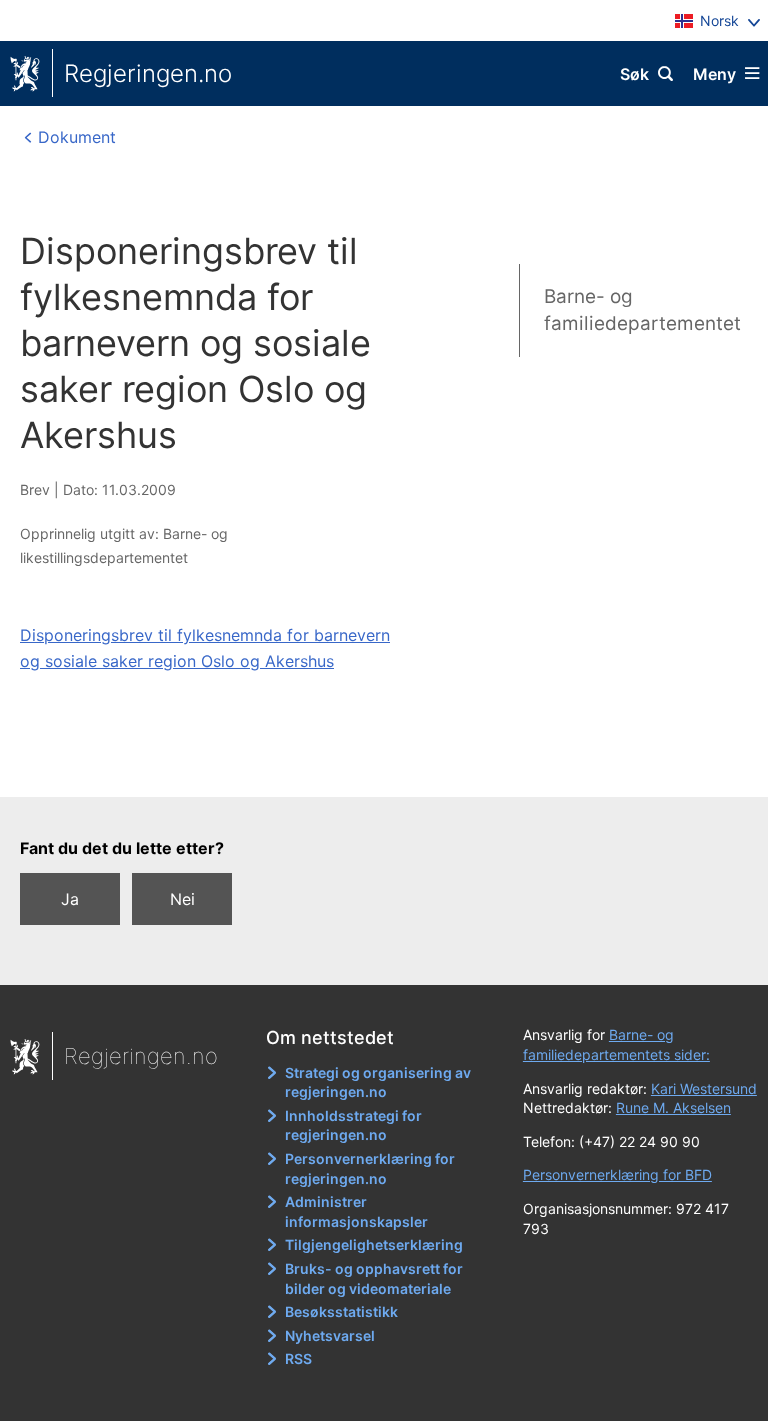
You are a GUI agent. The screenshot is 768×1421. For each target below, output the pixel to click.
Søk (634, 74)
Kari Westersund (704, 1088)
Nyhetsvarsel (330, 1335)
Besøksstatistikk (341, 1311)
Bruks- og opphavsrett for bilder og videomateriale (374, 1278)
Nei (182, 899)
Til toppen (374, 768)
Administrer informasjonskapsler (356, 1211)
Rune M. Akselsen (673, 1107)
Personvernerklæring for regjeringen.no (370, 1168)
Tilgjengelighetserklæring (374, 1244)
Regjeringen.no (148, 73)
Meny (714, 74)
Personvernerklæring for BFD (617, 1174)
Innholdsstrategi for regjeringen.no (353, 1125)
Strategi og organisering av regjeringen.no (378, 1082)
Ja (70, 899)
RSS (298, 1358)
